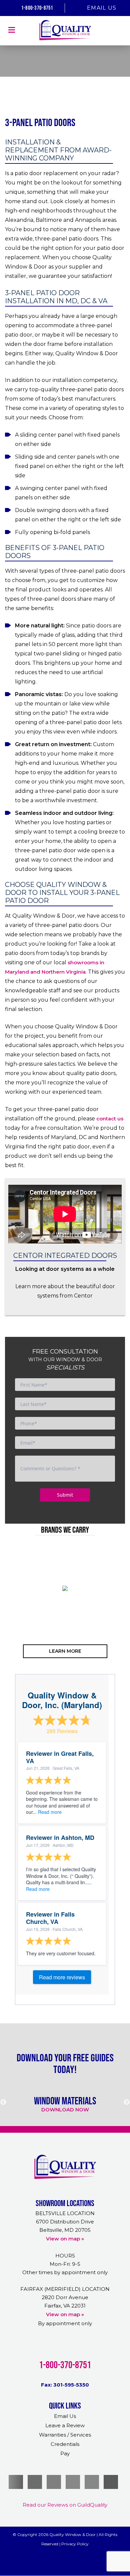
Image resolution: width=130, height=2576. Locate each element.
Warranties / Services (65, 2435)
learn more (65, 1651)
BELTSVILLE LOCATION (65, 2213)
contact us (110, 1119)
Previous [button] (8, 1615)
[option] (65, 1588)
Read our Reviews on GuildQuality (65, 2505)
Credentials (65, 2444)
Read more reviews (62, 1977)
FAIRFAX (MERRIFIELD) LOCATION (65, 2289)
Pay (65, 2453)
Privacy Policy (75, 2544)
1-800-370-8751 (36, 8)
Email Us (102, 8)
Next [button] (122, 1615)
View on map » (65, 2239)
